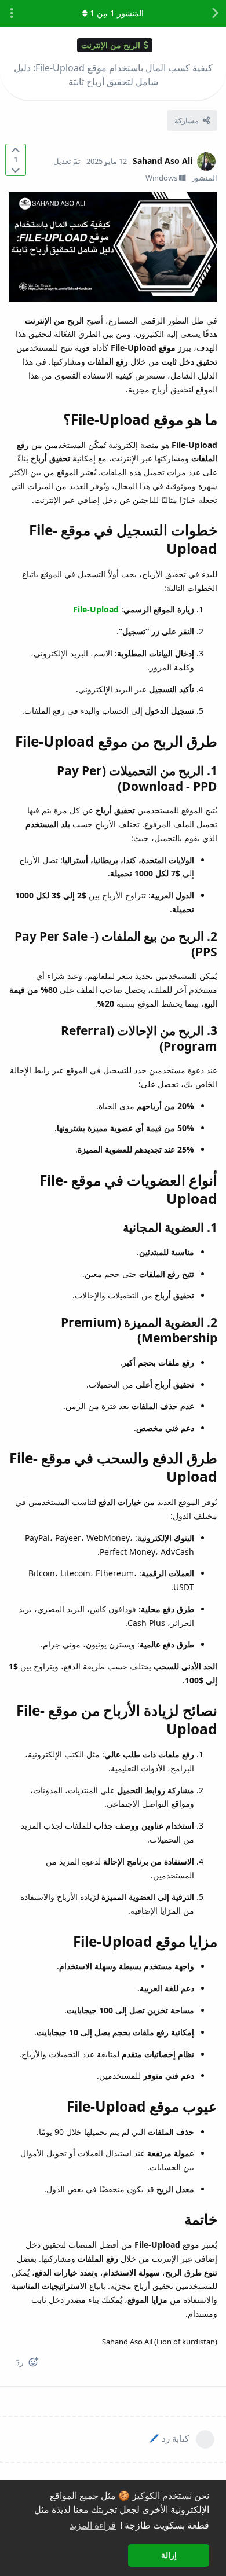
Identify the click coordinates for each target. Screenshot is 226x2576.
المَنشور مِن (117, 13)
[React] (38, 2364)
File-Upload (96, 609)
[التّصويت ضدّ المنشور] (16, 169)
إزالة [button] (169, 2555)
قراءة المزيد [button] (93, 2525)
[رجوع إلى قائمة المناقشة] (214, 13)
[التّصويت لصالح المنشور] (16, 150)
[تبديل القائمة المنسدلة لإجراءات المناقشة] (12, 13)
